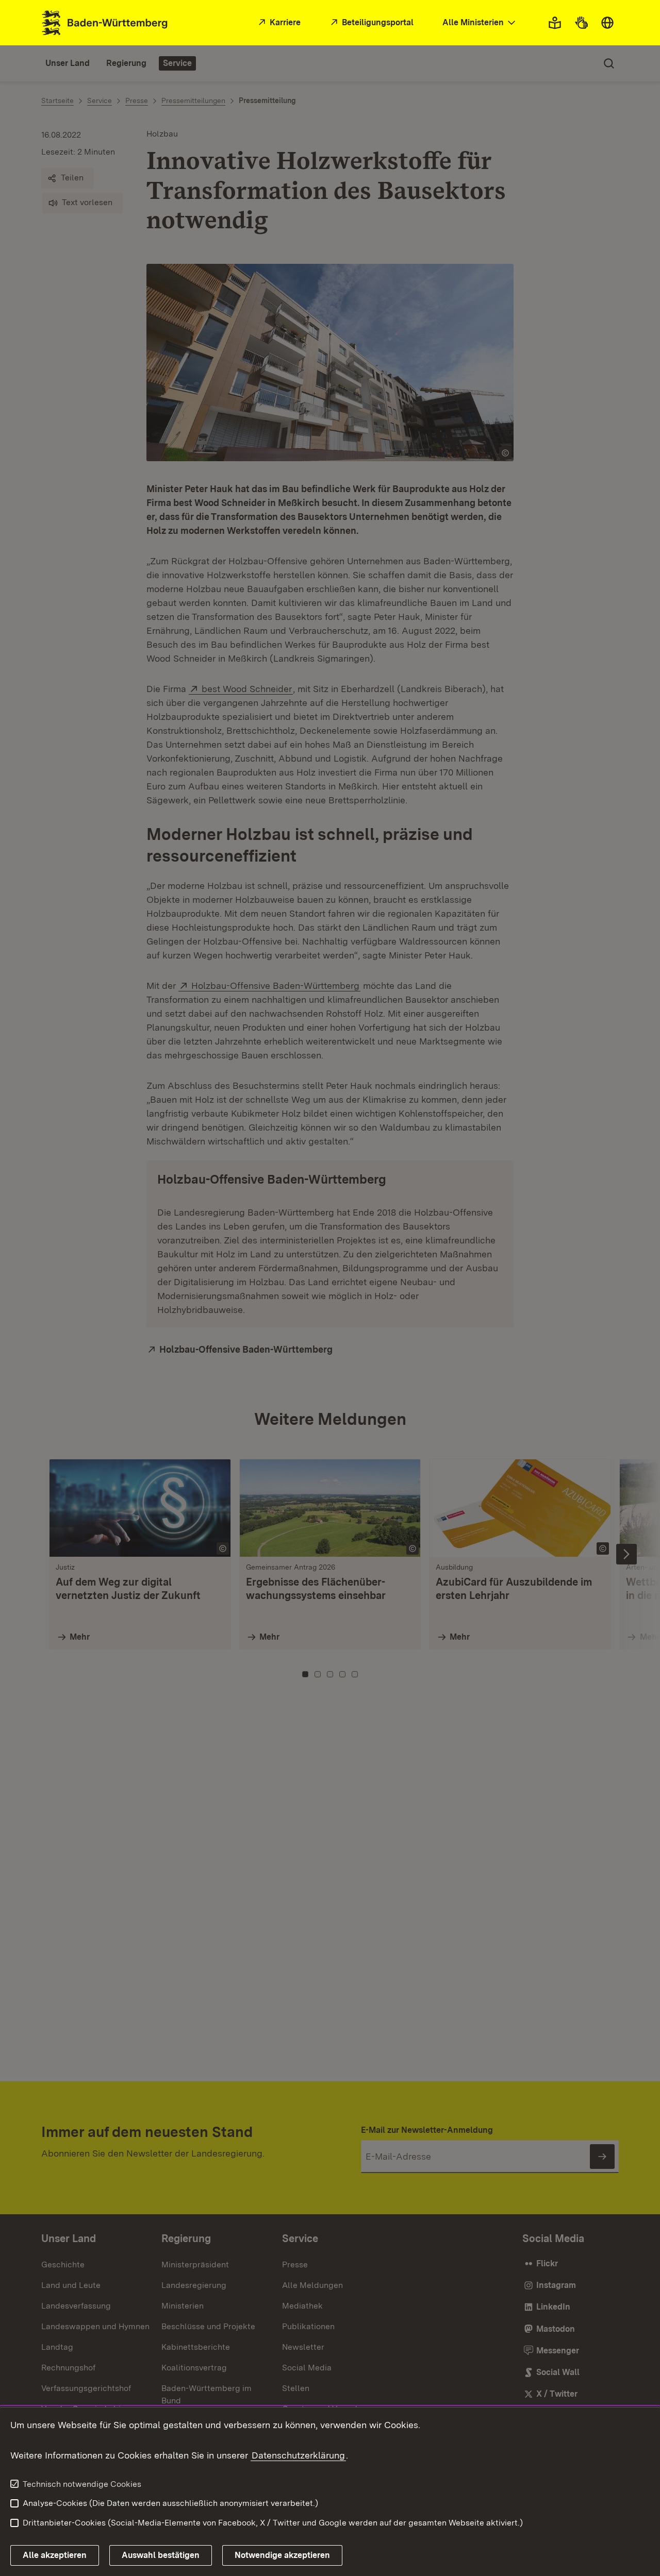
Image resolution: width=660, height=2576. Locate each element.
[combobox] (480, 23)
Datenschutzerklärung (298, 2455)
